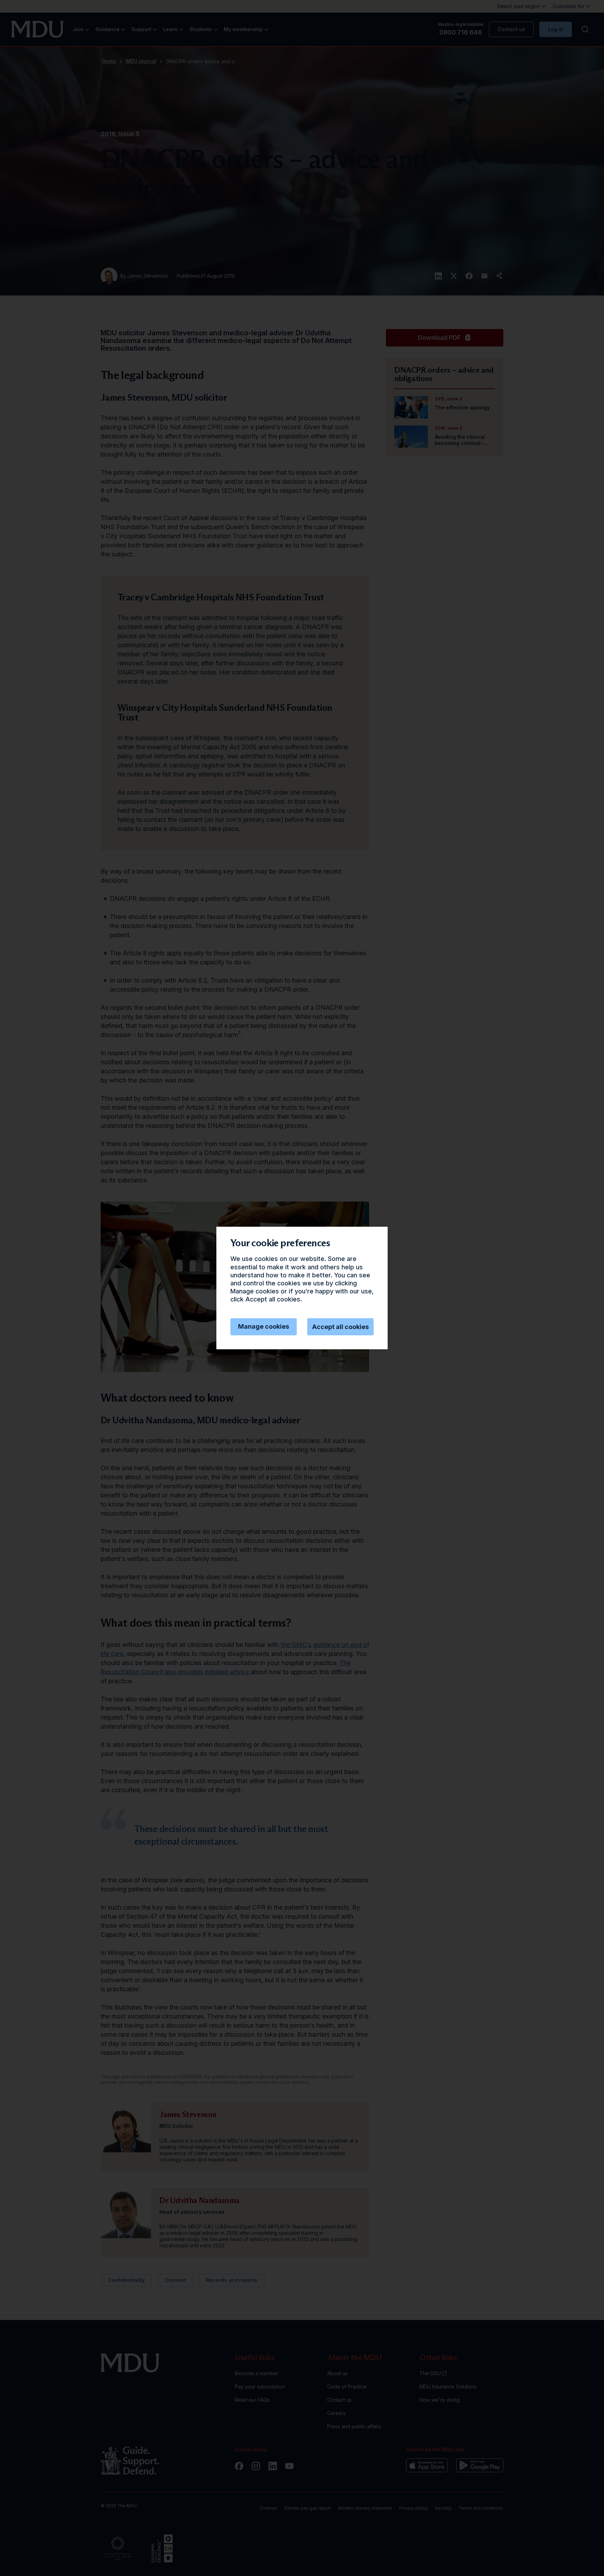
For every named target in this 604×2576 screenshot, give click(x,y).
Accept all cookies (340, 1327)
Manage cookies (264, 1326)
